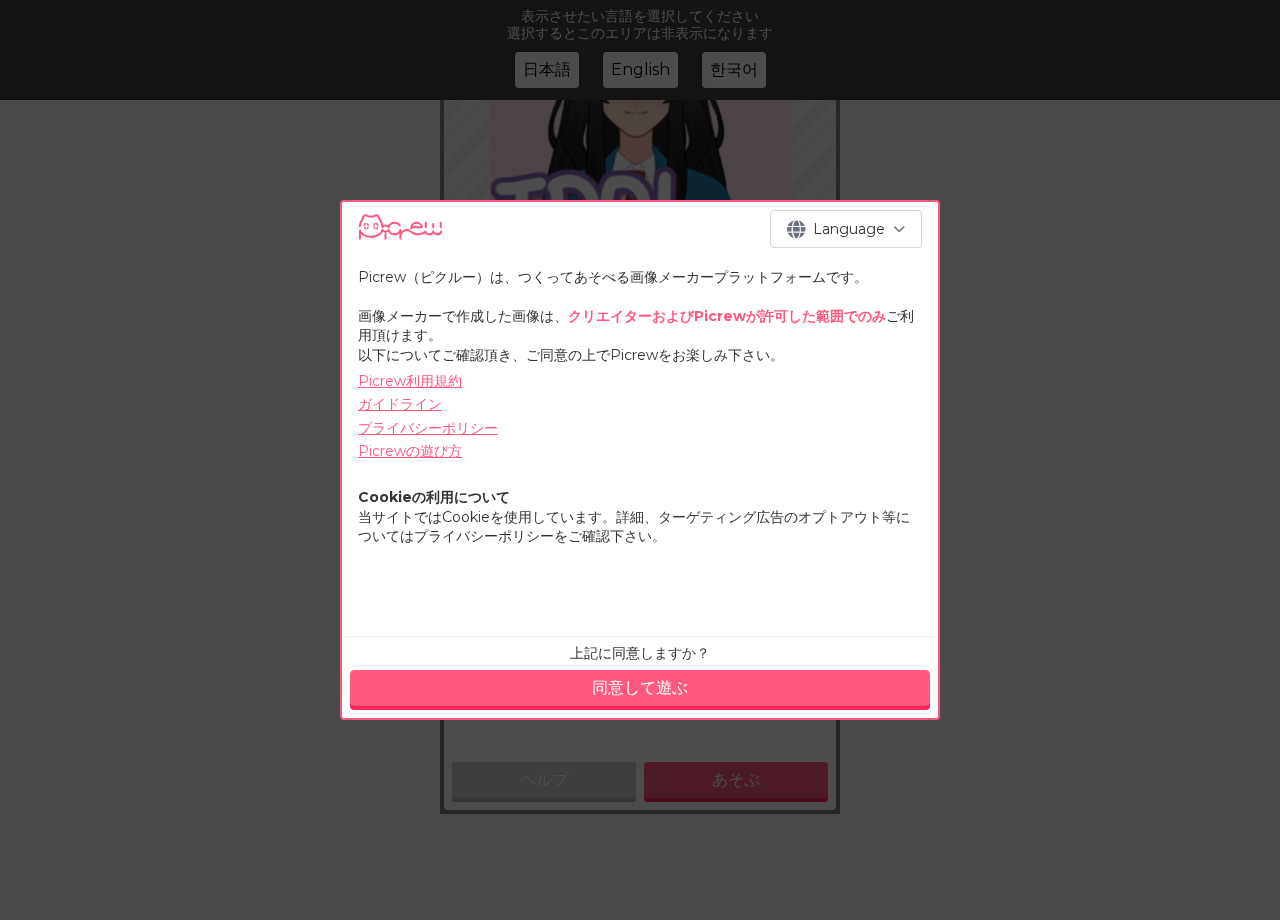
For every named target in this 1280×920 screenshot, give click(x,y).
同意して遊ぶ (640, 687)
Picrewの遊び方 (410, 451)
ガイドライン (400, 404)
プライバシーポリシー (428, 428)
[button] (846, 229)
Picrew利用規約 (410, 381)
